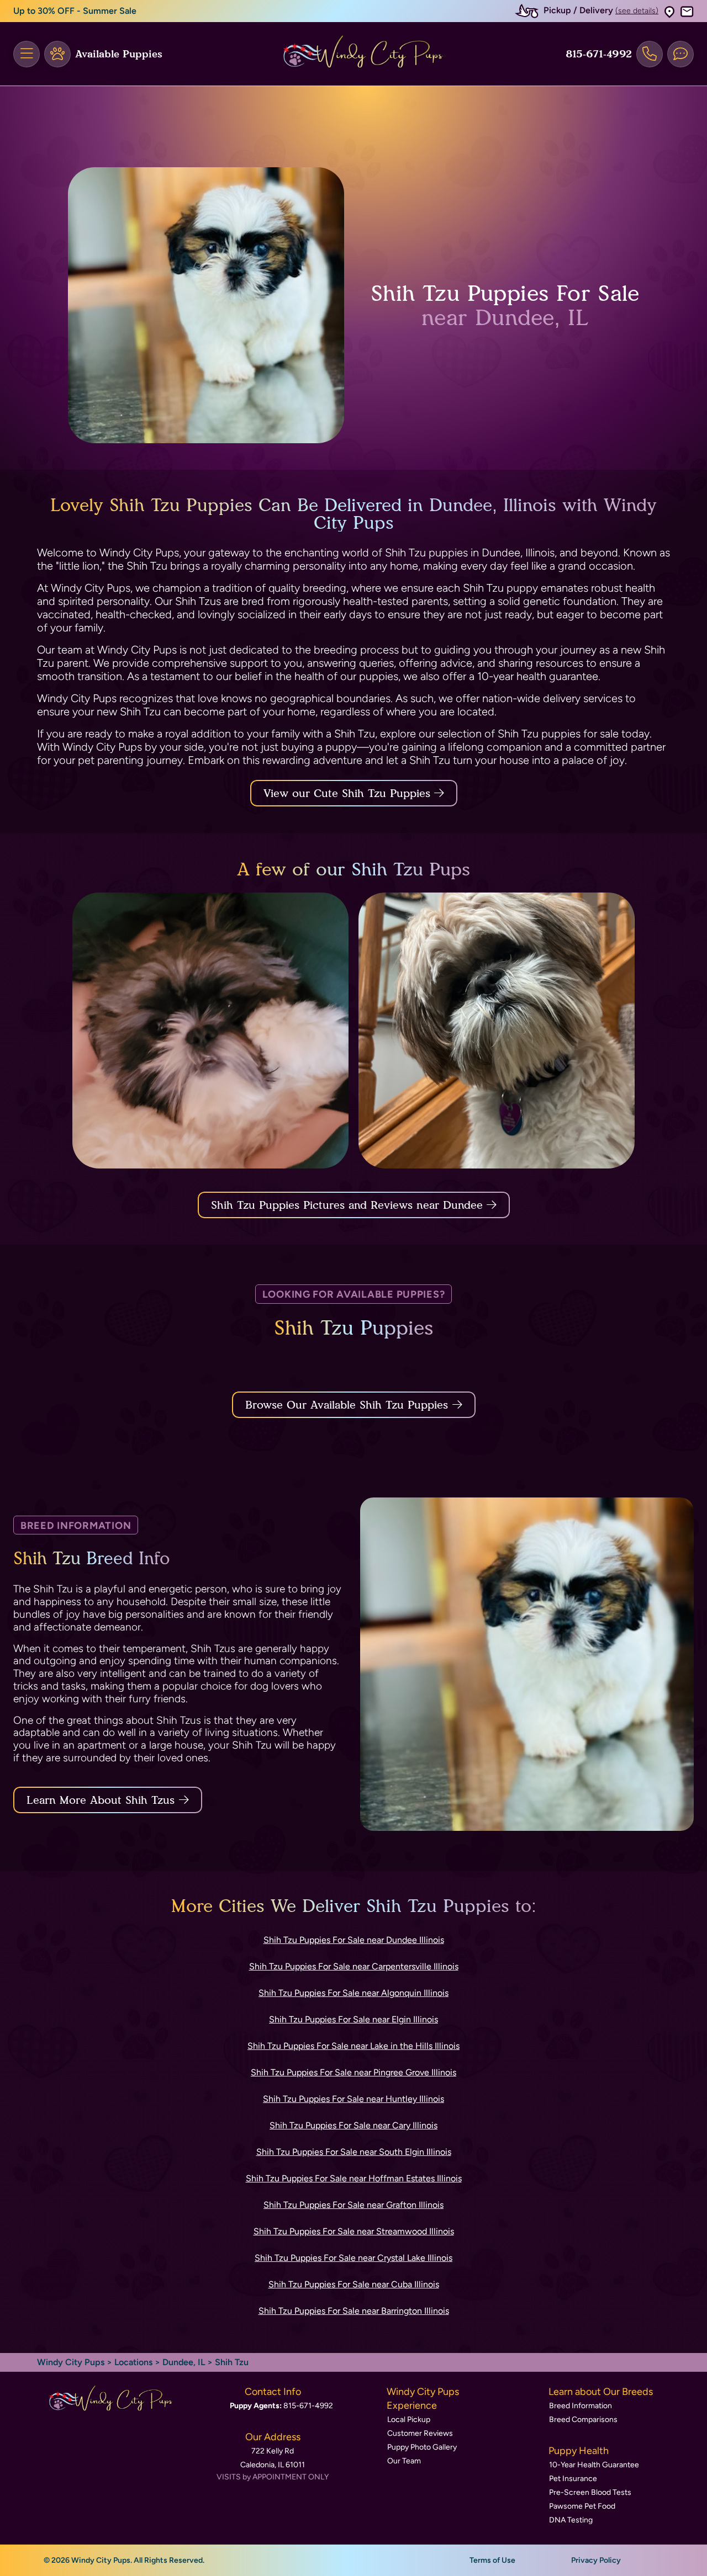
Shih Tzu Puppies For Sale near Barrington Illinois (354, 2311)
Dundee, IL (185, 2362)
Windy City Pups (71, 2362)
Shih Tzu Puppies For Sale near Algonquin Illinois (353, 1993)
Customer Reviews (420, 2433)
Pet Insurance (573, 2479)
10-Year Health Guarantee (594, 2465)
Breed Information (581, 2406)
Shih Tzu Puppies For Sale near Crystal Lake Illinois (353, 2258)
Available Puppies (119, 54)
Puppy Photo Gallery (422, 2447)
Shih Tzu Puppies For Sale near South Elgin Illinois (354, 2152)
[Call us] (650, 54)
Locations (133, 2362)
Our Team (404, 2461)
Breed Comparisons (583, 2420)
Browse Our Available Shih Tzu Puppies (347, 1405)
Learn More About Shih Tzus (101, 1800)
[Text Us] (680, 54)
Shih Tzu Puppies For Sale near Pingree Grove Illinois (353, 2072)
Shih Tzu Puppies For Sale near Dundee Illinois (354, 1940)
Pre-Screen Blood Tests (590, 2492)
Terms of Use (492, 2560)
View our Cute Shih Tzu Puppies (349, 793)
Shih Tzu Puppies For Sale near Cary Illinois (353, 2125)
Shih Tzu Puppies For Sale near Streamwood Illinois (354, 2231)
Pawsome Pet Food (582, 2506)
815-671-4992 (599, 54)
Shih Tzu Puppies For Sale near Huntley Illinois (353, 2099)
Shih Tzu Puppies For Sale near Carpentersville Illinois (354, 1966)
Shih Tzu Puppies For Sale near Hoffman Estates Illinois (354, 2178)
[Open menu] (27, 54)
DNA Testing (571, 2520)
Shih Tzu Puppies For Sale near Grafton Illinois (353, 2205)
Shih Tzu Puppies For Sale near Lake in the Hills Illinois (353, 2046)
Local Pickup (409, 2420)
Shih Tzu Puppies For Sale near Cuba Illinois (354, 2284)
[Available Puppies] (57, 54)
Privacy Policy (596, 2560)
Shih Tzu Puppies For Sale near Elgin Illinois (353, 2019)
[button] (669, 11)
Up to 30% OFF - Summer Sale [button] (75, 11)
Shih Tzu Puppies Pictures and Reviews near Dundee (349, 1205)
